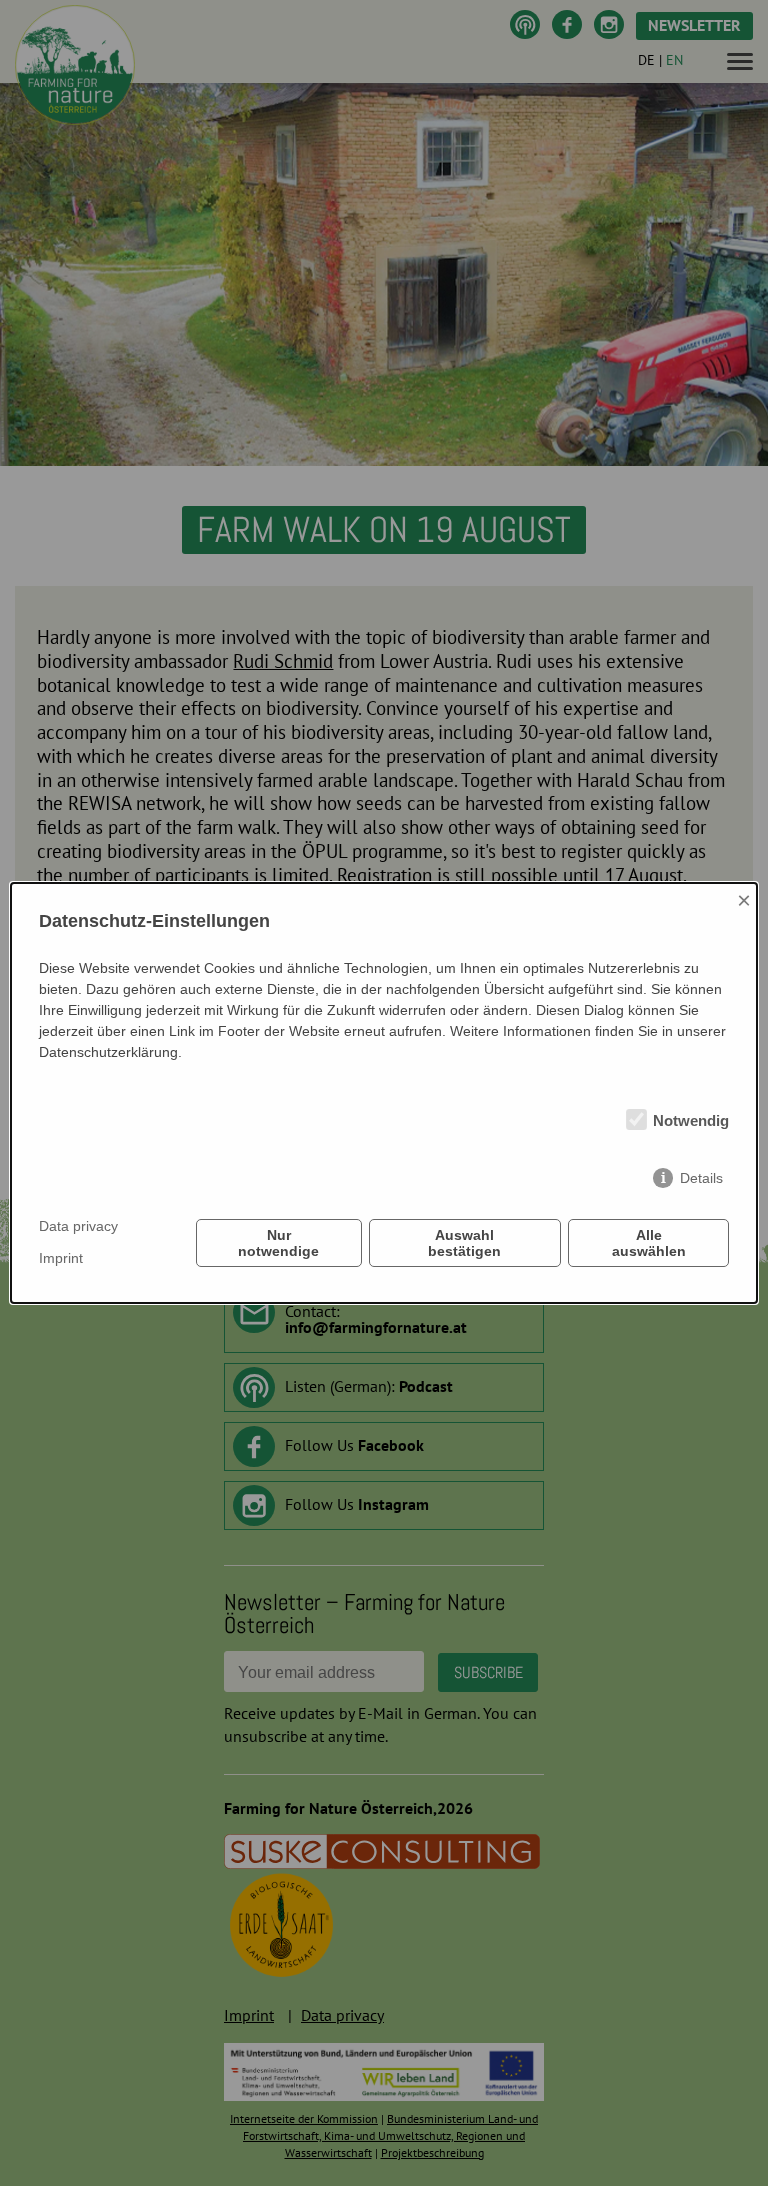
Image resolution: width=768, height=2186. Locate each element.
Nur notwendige (278, 1243)
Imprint (61, 1258)
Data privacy (78, 1226)
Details (701, 1178)
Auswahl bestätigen (464, 1243)
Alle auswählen (649, 1243)
